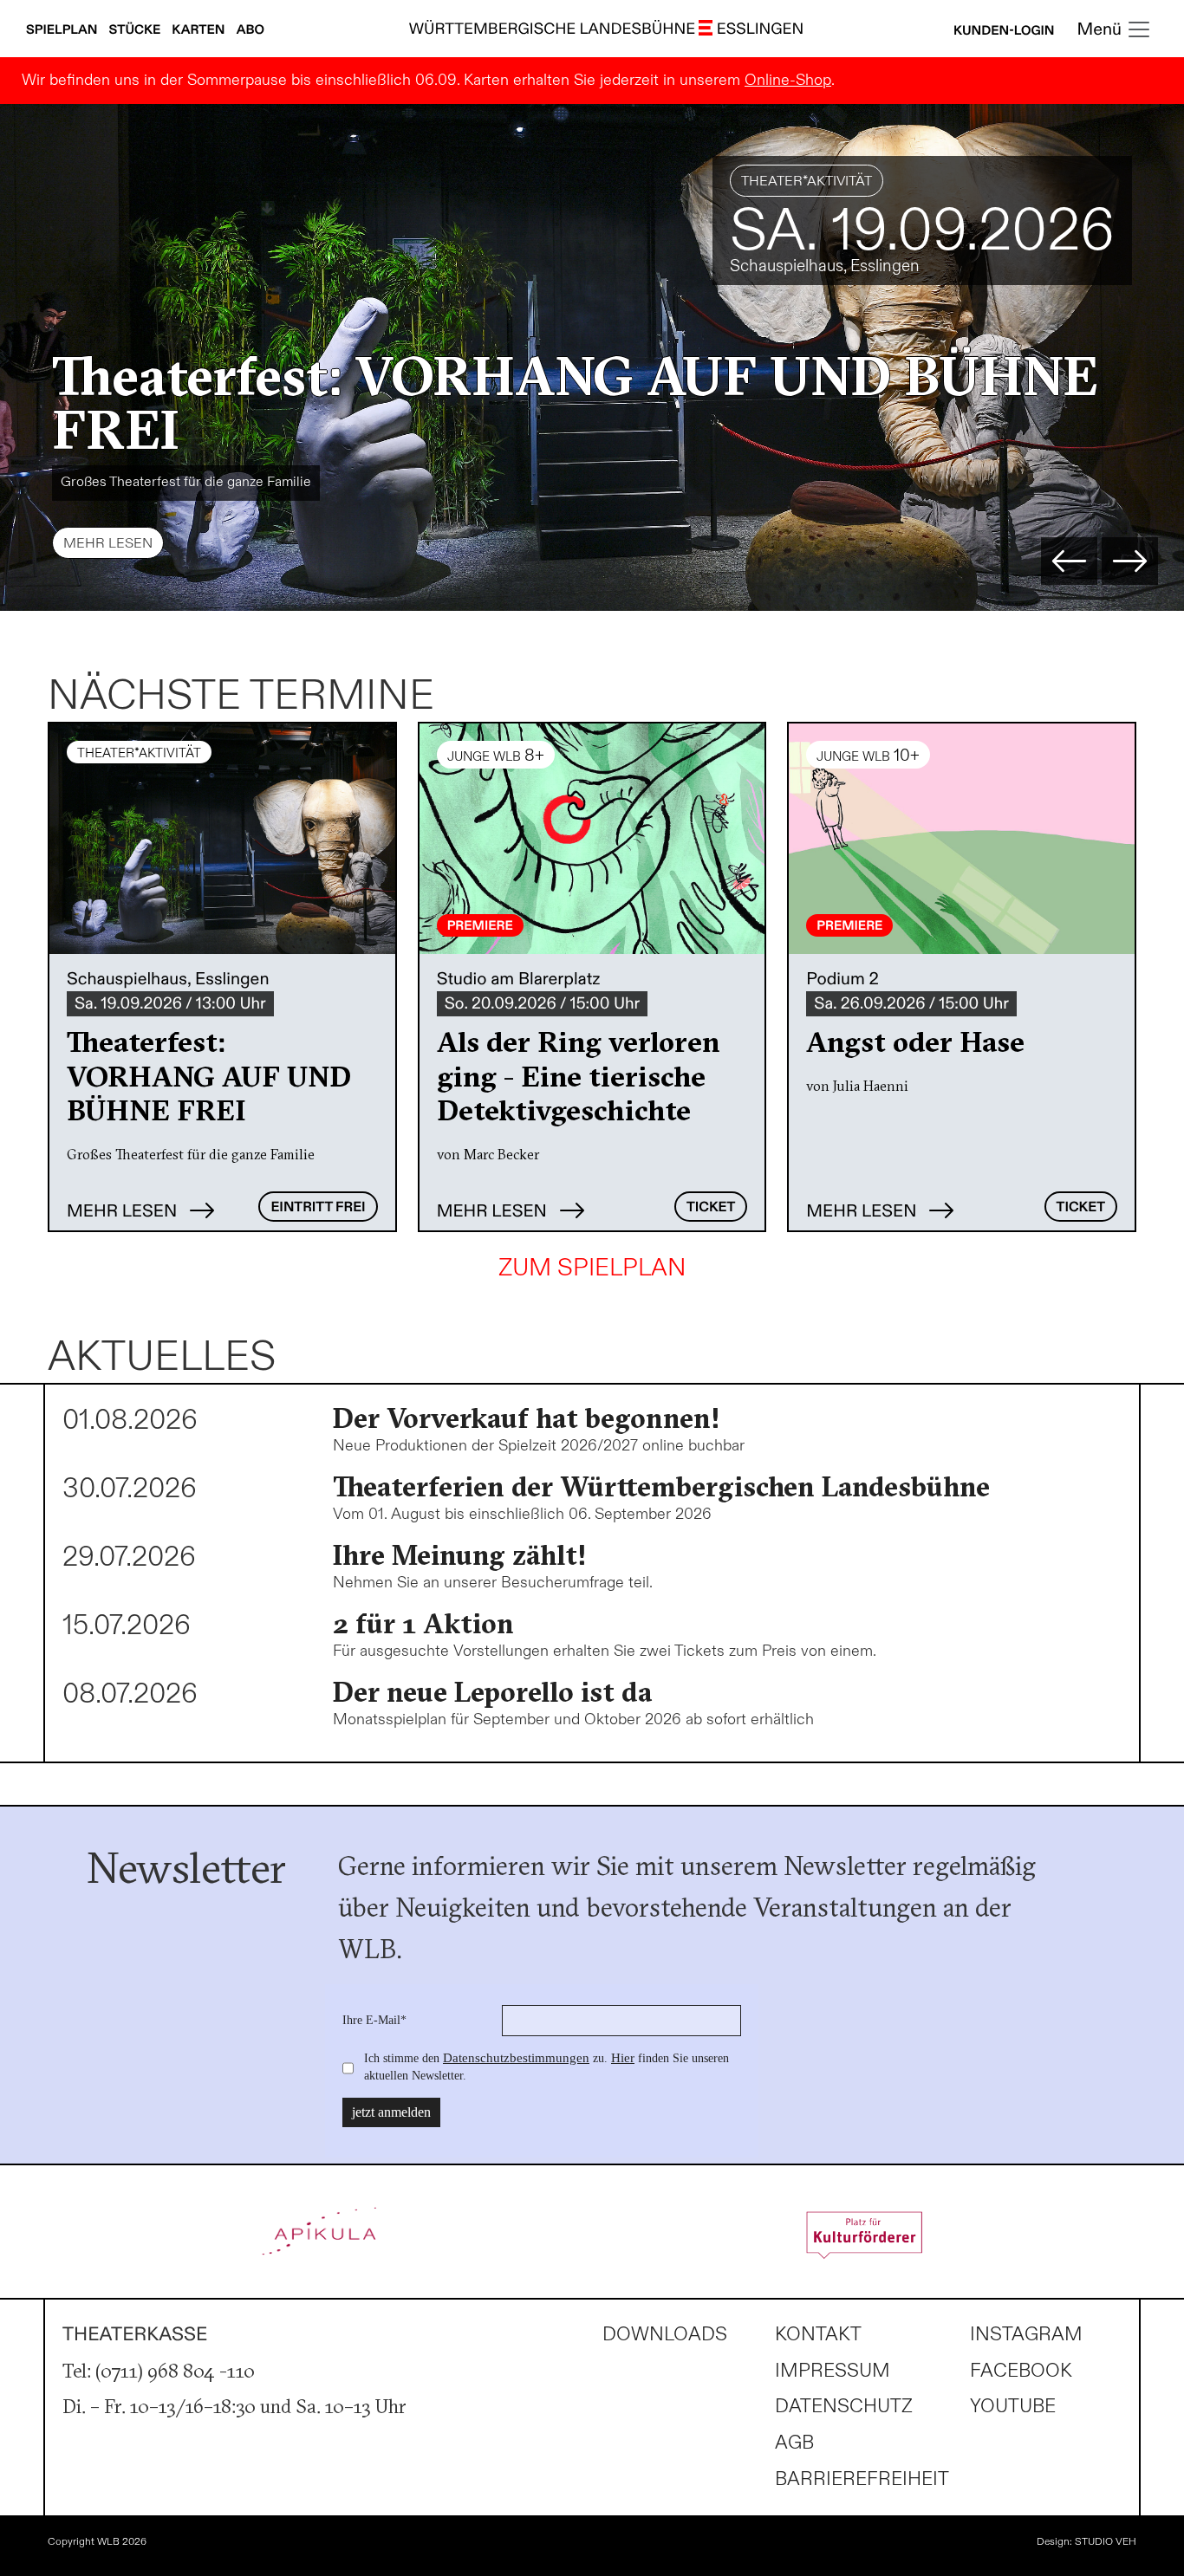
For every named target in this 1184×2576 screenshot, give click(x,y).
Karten (199, 30)
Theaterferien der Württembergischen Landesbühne (661, 1486)
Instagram (1026, 2335)
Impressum (833, 2371)
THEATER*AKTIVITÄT (139, 753)
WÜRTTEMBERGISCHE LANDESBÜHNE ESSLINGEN (607, 30)
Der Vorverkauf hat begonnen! (527, 1418)
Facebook (1021, 2371)
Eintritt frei (318, 1207)
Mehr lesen (108, 544)
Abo (250, 30)
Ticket (711, 1207)
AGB (794, 2443)
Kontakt (818, 2335)
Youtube (1013, 2407)
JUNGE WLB (777, 182)
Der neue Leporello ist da (492, 1692)
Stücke (137, 30)
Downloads (665, 2335)
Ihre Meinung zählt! (460, 1555)
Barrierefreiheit (862, 2479)
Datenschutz (844, 2407)
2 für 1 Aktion (423, 1623)
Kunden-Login (1004, 31)
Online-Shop (788, 80)
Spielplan (63, 30)
